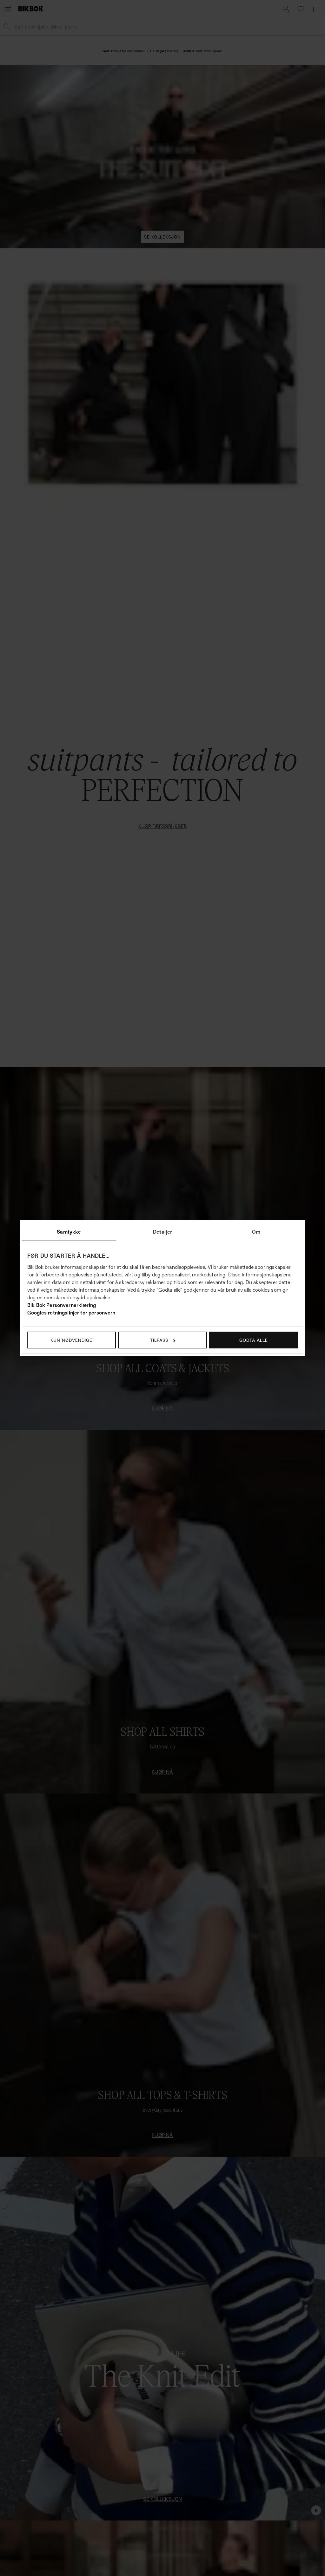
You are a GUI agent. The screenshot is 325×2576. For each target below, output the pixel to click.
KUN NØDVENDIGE (71, 1340)
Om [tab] (256, 1232)
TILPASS (159, 1340)
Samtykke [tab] (69, 1232)
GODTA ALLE (254, 1340)
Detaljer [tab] (162, 1232)
